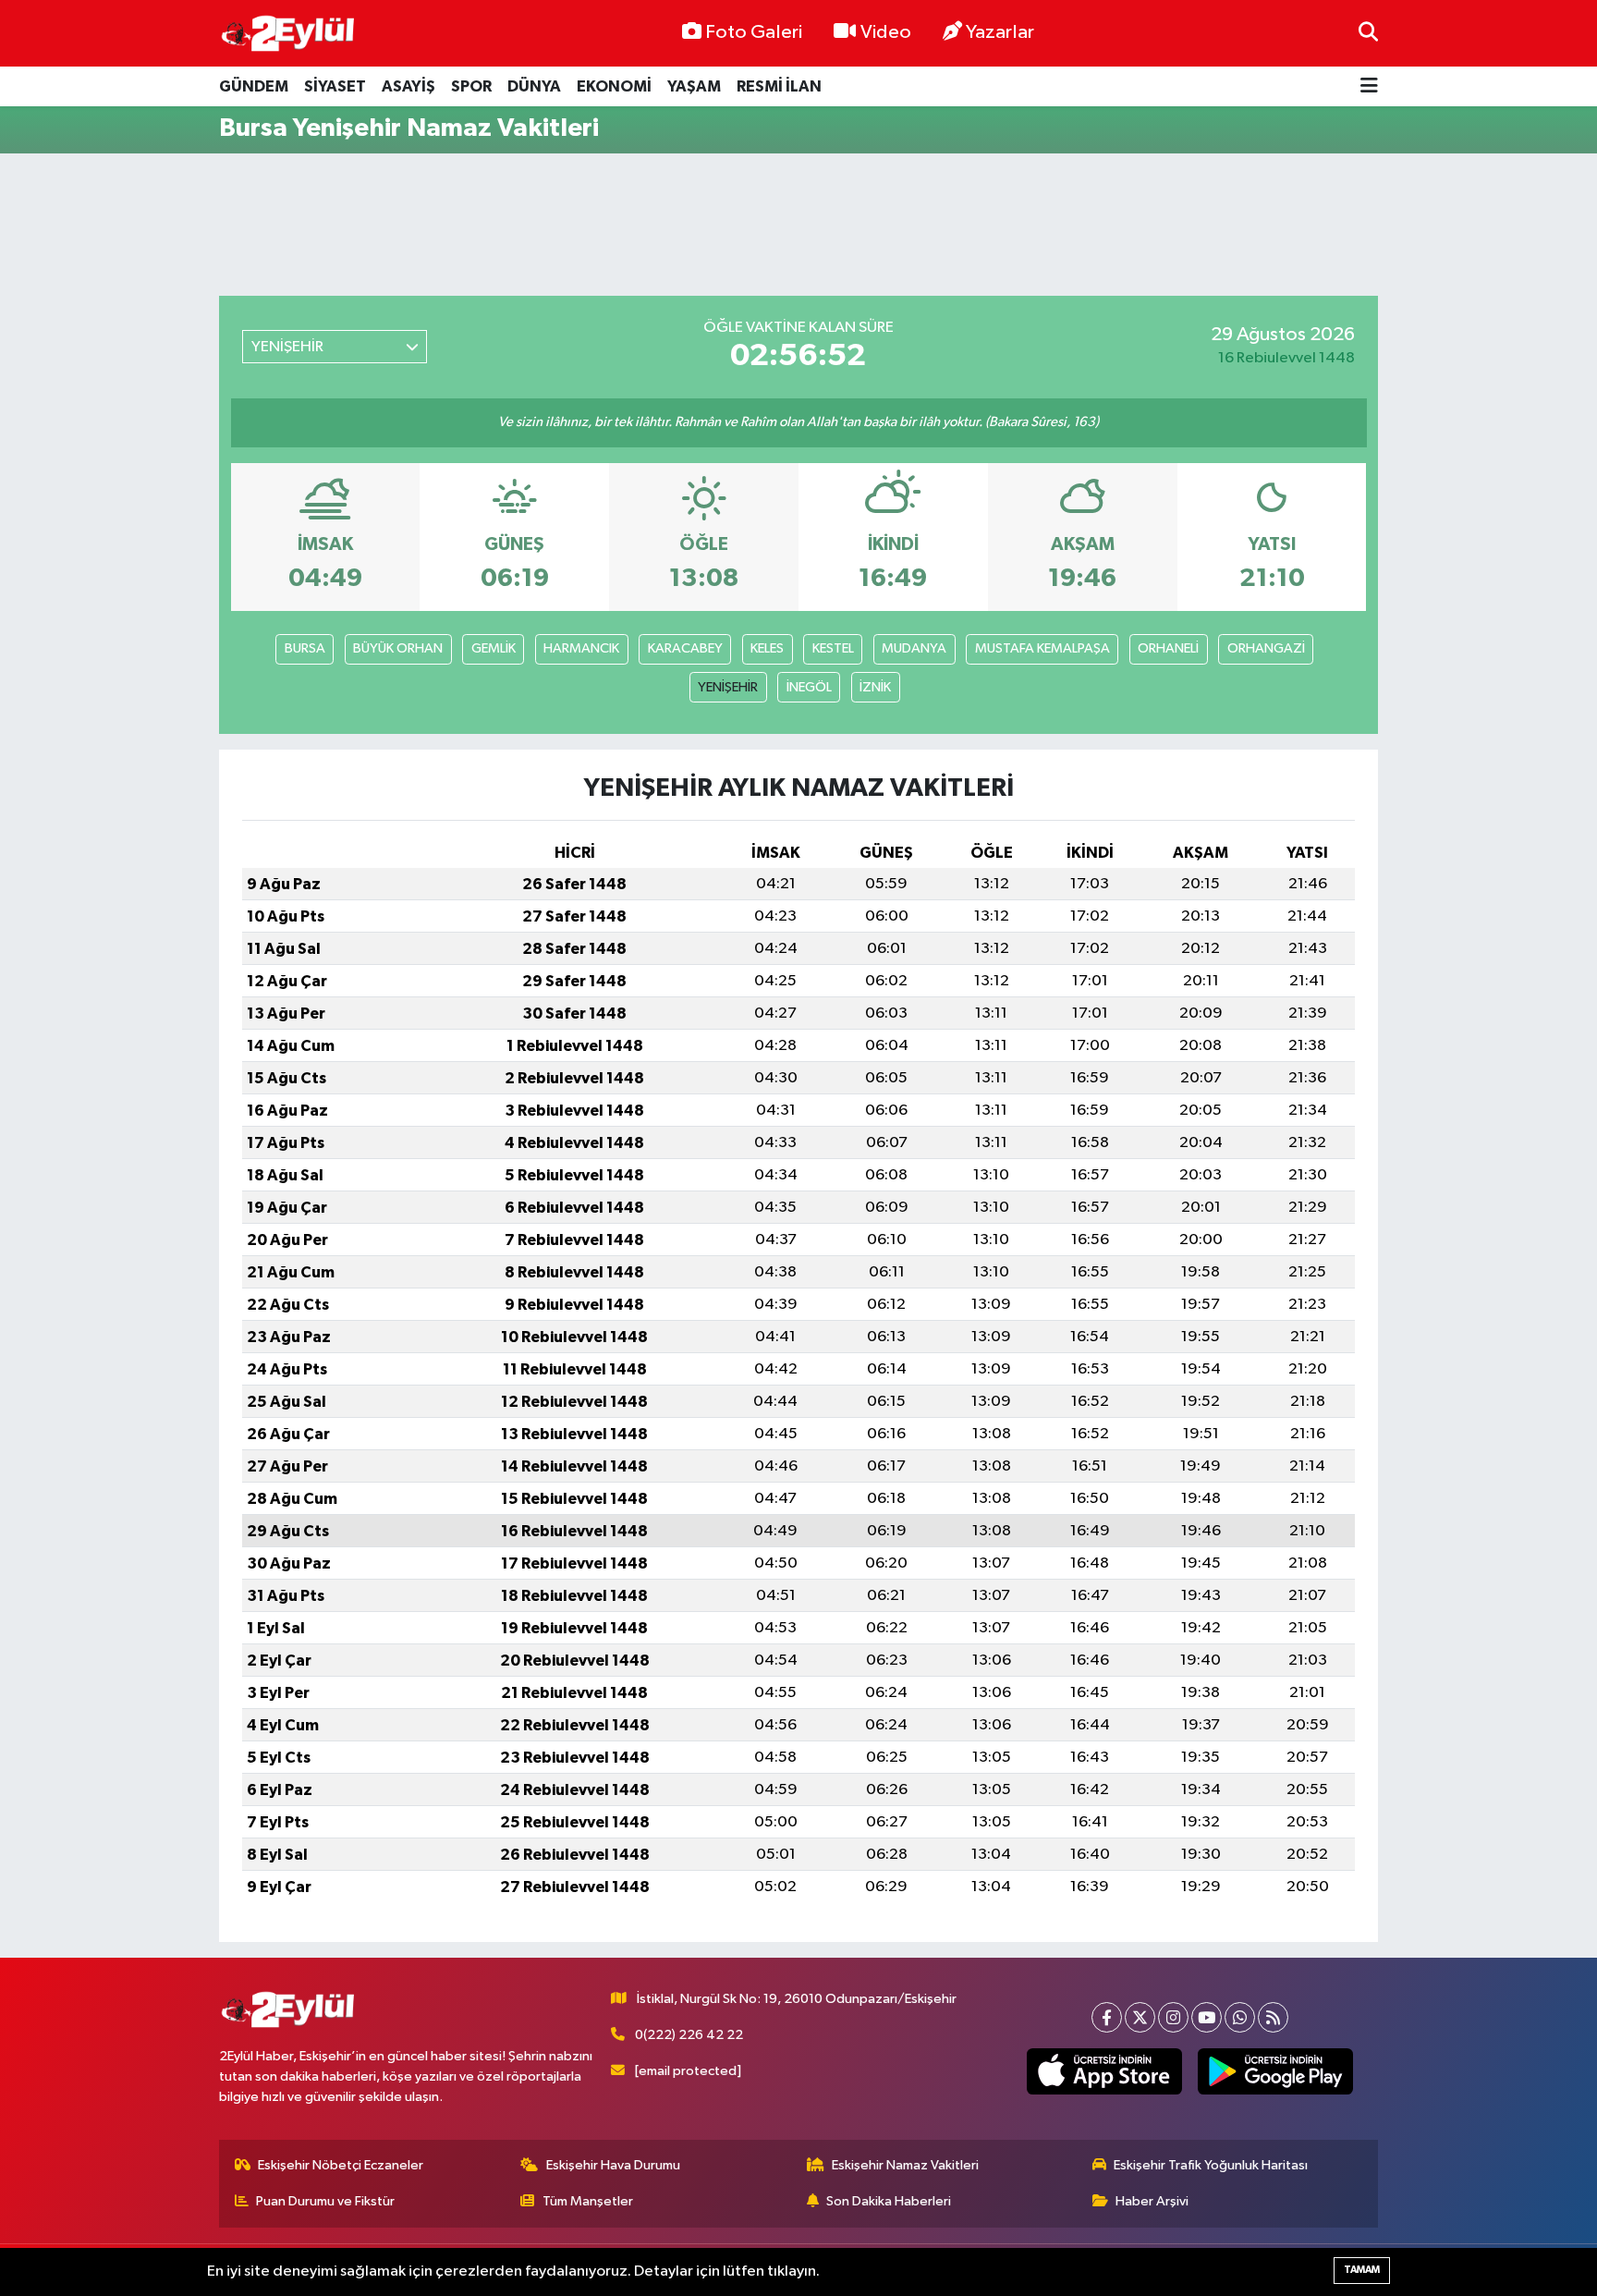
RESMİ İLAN (779, 86)
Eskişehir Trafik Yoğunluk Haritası (1211, 2165)
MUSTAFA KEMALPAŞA (1042, 648)
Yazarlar (1000, 32)
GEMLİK (494, 648)
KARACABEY (685, 648)
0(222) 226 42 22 (689, 2035)
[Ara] (1368, 33)
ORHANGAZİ (1266, 648)
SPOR (471, 86)
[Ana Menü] (1369, 86)
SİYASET (335, 86)
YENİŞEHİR (728, 687)
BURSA (305, 648)
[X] (1140, 2017)
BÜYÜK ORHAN (398, 648)
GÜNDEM (254, 86)
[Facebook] (1107, 2017)
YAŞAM (694, 86)
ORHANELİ (1168, 648)
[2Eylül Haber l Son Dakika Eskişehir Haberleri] (288, 34)
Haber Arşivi (1152, 2201)
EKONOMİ (614, 86)
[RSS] (1273, 2017)
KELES (767, 648)
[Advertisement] (798, 225)
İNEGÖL (809, 687)
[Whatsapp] (1240, 2017)
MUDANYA (914, 648)
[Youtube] (1207, 2017)
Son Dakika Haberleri (889, 2201)
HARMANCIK (581, 648)
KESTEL (833, 648)
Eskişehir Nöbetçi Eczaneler (341, 2165)
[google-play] (1276, 2071)
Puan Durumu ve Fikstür (325, 2201)
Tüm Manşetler (588, 2201)
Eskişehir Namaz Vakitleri (905, 2165)
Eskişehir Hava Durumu (613, 2165)
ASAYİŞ (408, 86)
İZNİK (875, 687)
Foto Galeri (754, 32)
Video (886, 32)
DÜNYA (534, 86)
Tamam (1362, 2270)
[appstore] (1105, 2071)
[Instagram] (1173, 2017)
